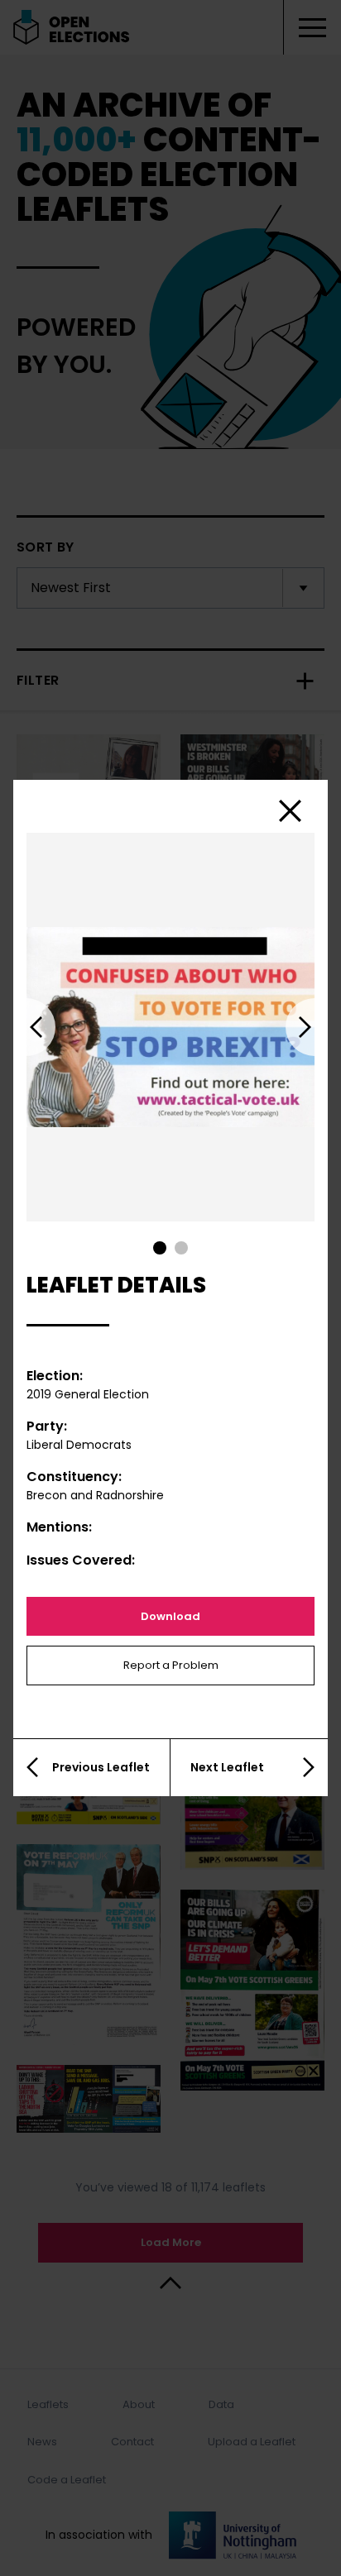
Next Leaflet (227, 1767)
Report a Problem (171, 1665)
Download (170, 1616)
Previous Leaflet (101, 1767)
